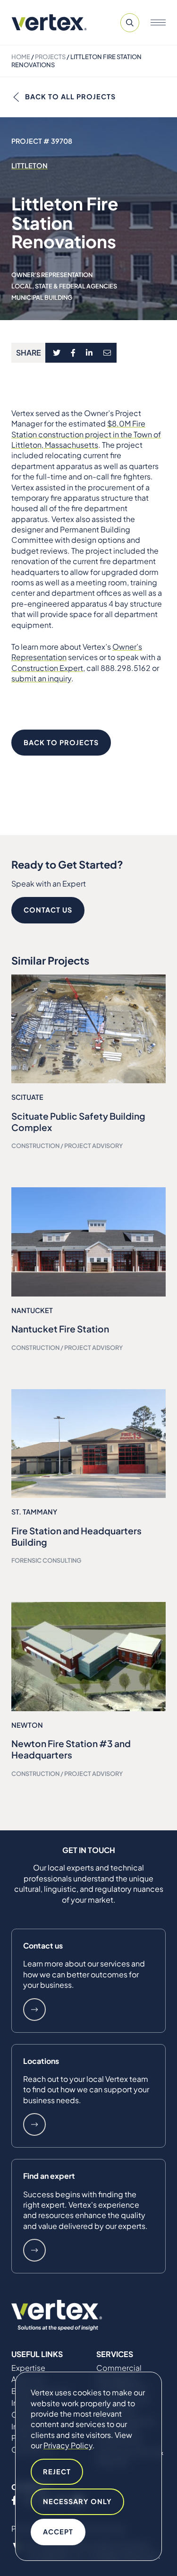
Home (21, 57)
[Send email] (108, 353)
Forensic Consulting (46, 1560)
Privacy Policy (68, 2445)
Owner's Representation (52, 275)
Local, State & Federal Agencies (64, 286)
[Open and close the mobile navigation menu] (158, 23)
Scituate (27, 1097)
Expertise (28, 2368)
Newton (27, 1725)
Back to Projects (61, 742)
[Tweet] (56, 353)
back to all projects (70, 96)
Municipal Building (42, 297)
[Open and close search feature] (130, 23)
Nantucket (32, 1310)
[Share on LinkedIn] (89, 353)
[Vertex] (49, 22)
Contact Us (48, 910)
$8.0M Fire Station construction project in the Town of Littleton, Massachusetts (86, 434)
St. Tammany (34, 1512)
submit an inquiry (41, 678)
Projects (50, 57)
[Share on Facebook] (73, 353)
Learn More (34, 2010)
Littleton (29, 165)
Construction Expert (47, 668)
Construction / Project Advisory (67, 1146)
